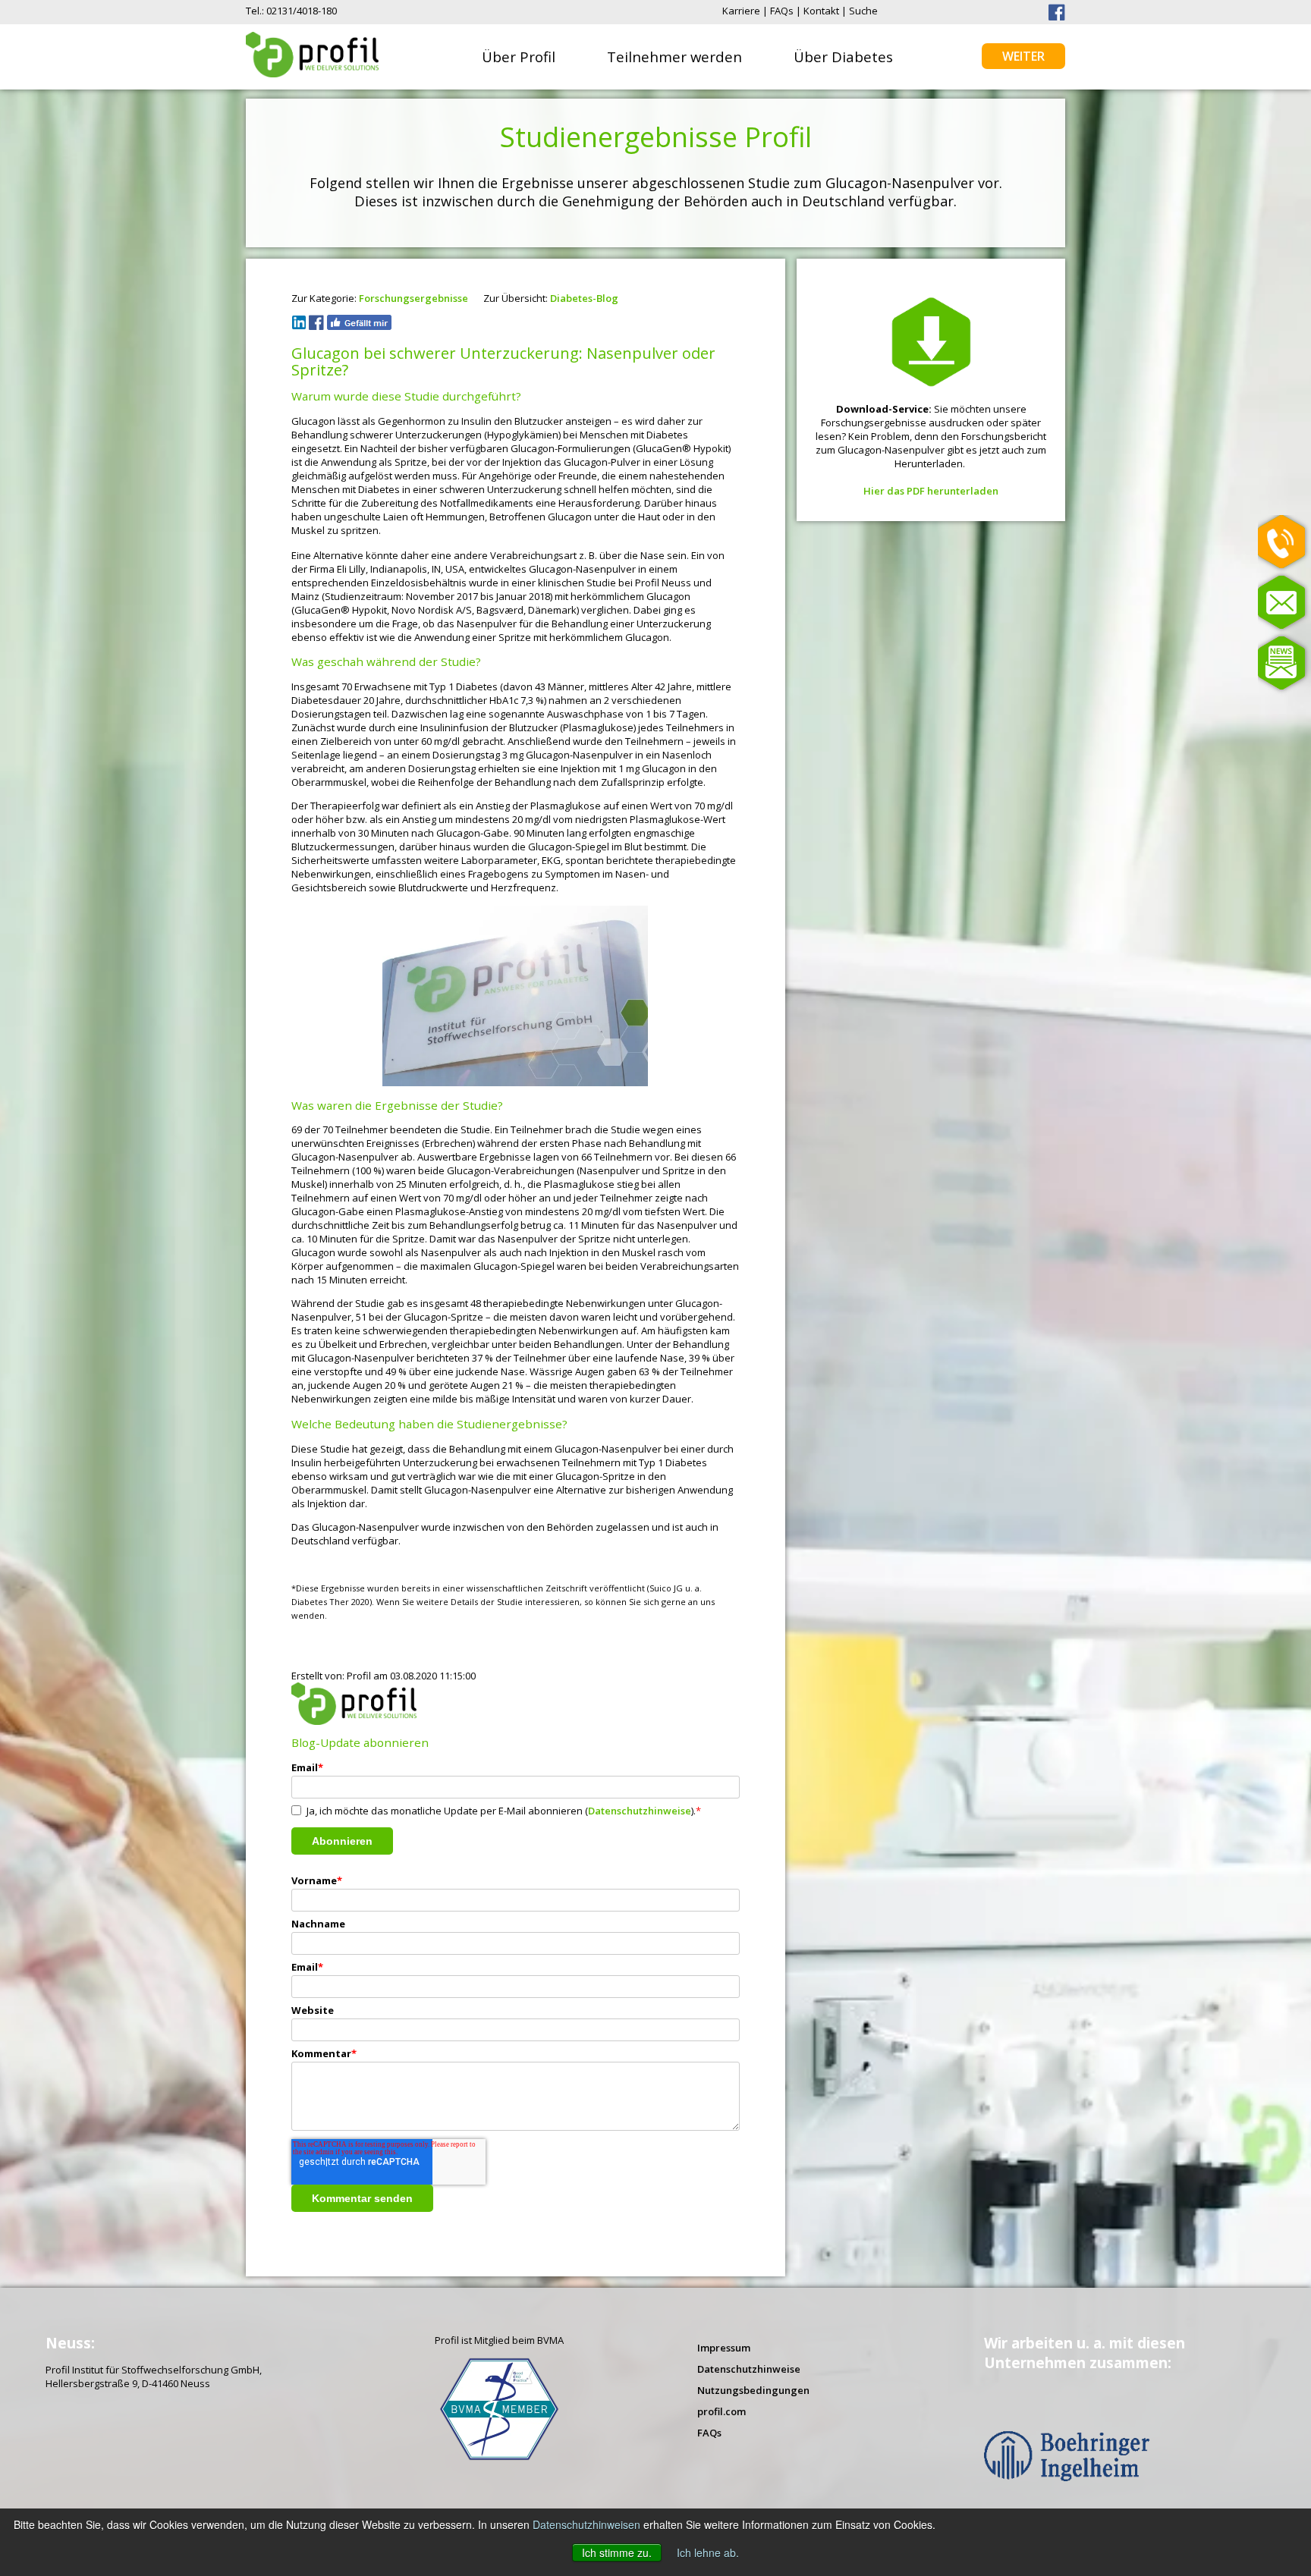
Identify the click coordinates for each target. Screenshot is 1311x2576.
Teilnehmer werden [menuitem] (674, 57)
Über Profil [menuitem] (519, 57)
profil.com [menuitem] (722, 2411)
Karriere (741, 11)
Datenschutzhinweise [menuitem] (749, 2369)
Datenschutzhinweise (640, 1811)
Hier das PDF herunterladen (931, 491)
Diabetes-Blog (584, 298)
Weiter (1023, 56)
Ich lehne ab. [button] (708, 2552)
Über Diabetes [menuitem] (843, 57)
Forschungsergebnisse (413, 298)
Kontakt (821, 11)
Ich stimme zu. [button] (617, 2552)
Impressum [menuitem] (724, 2348)
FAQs (782, 11)
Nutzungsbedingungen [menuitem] (753, 2390)
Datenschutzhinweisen (586, 2524)
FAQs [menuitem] (709, 2433)
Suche (863, 11)
